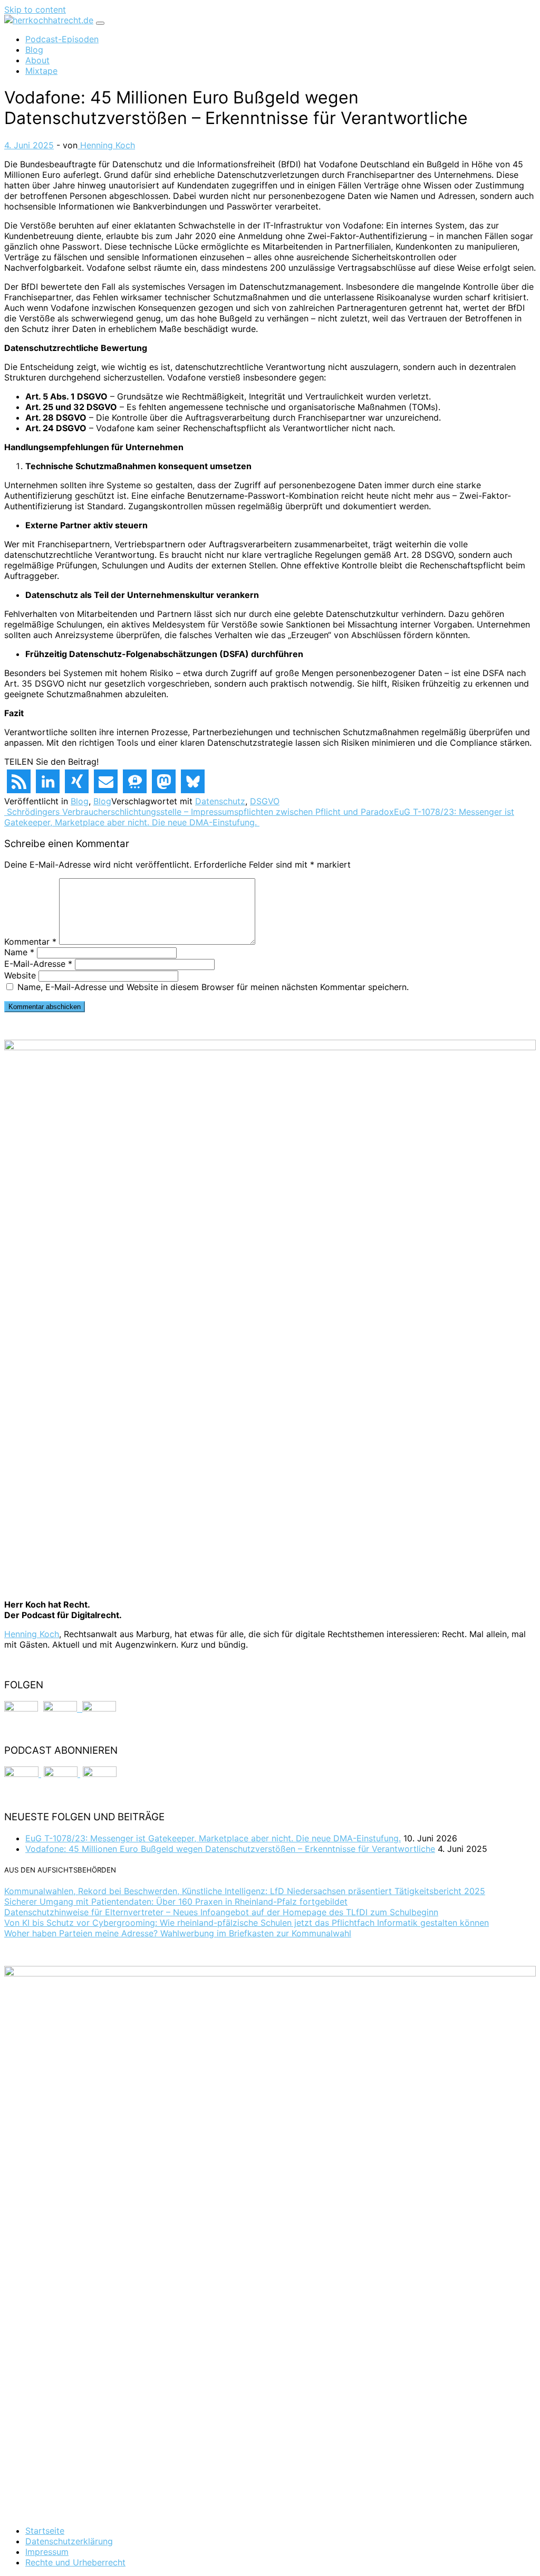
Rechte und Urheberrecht (75, 2562)
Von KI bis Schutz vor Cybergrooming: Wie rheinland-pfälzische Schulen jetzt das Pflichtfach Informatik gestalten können (247, 1923)
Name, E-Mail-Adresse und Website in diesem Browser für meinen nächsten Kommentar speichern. (213, 987)
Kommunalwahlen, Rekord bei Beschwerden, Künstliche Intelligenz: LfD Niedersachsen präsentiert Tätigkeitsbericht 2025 (245, 1891)
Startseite (45, 2531)
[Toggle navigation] (100, 23)
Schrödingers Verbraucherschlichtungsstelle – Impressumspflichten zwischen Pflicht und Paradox (199, 812)
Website (20, 975)
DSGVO (265, 801)
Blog (34, 50)
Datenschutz (220, 801)
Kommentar (30, 942)
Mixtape (41, 71)
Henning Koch (106, 145)
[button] (19, 781)
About (37, 60)
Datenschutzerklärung (69, 2541)
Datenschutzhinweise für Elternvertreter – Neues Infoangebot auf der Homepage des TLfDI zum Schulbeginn (221, 1912)
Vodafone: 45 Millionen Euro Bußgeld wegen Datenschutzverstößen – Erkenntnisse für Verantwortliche (230, 1849)
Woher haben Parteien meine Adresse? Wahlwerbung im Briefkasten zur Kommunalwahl (178, 1933)
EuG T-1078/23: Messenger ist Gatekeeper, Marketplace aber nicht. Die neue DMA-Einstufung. (259, 817)
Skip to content (35, 9)
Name (19, 952)
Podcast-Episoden (62, 39)
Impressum (47, 2552)
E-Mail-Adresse (38, 964)
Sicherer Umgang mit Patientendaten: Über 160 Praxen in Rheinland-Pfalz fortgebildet (176, 1902)
